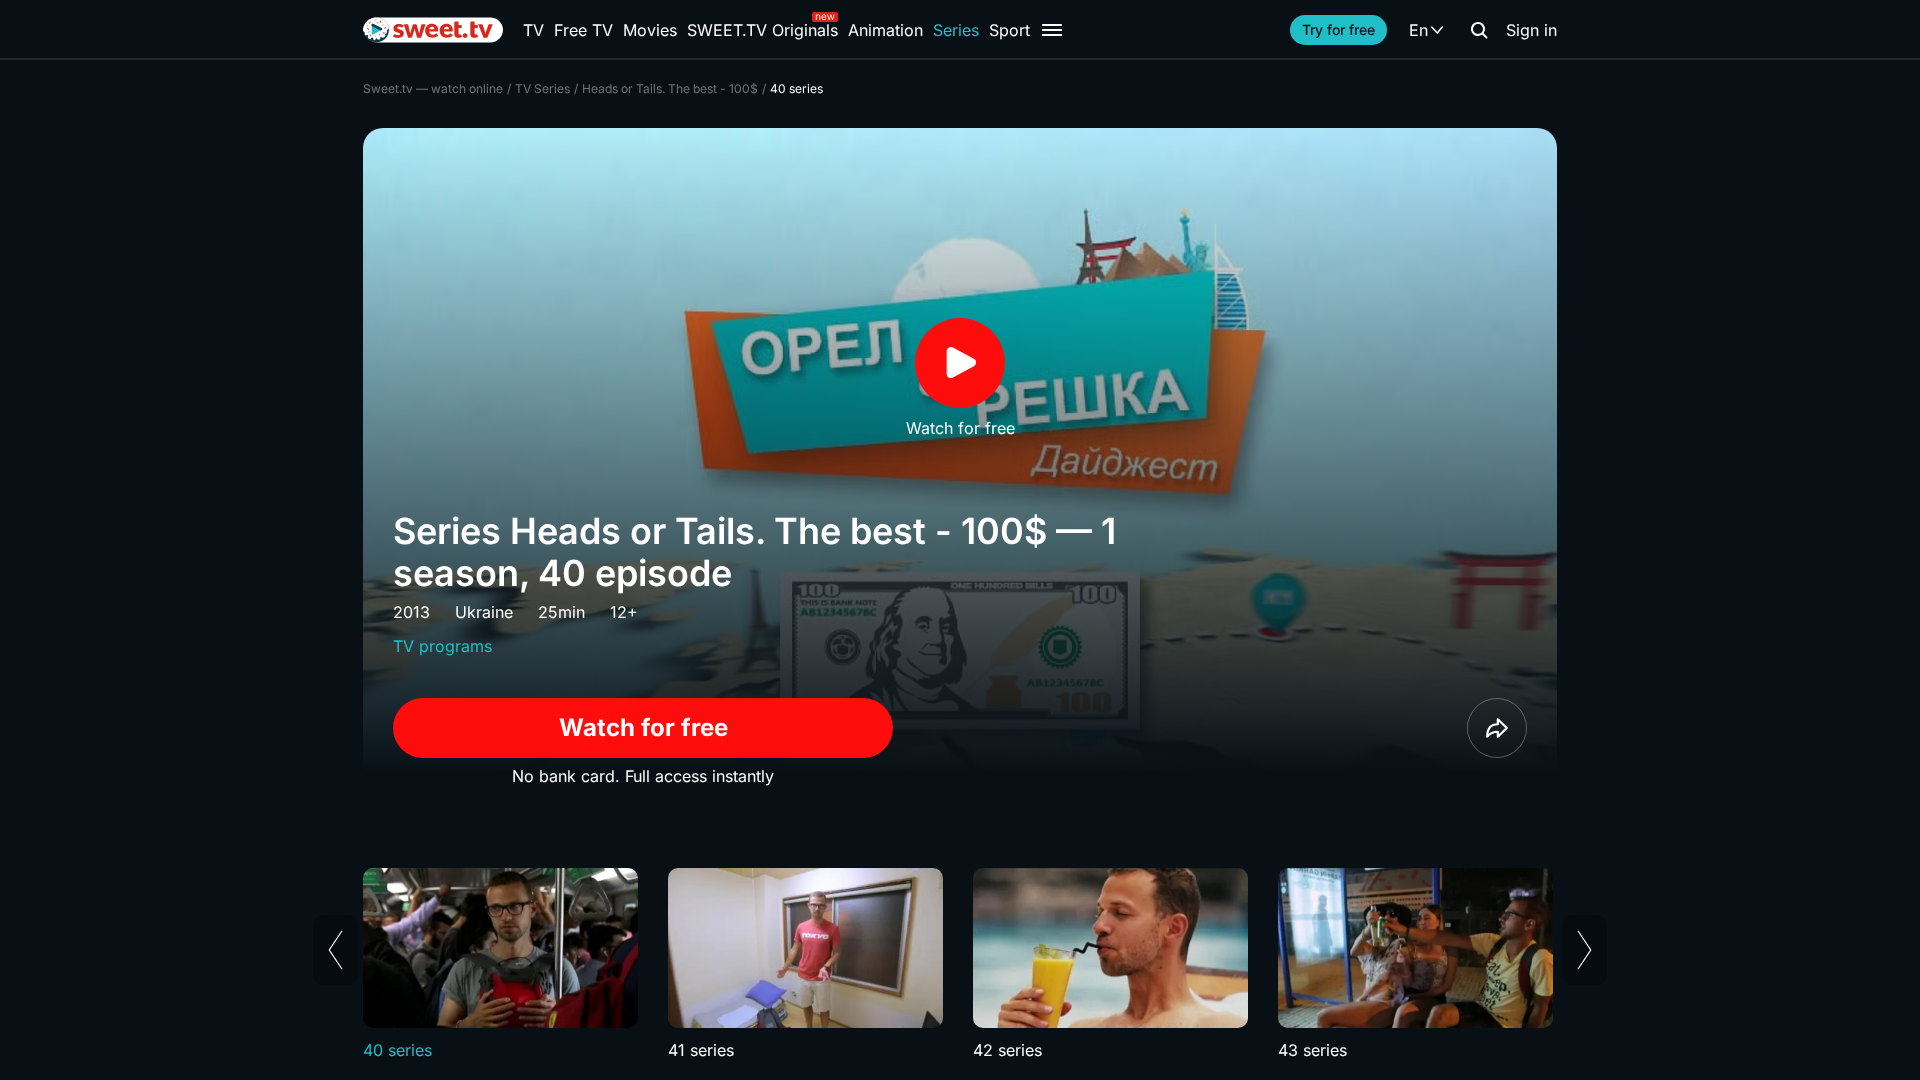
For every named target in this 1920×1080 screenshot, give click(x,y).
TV (533, 30)
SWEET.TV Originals (762, 30)
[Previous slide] (335, 950)
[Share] (1497, 728)
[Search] (1479, 30)
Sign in (1531, 30)
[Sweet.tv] (433, 30)
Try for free (1338, 29)
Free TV (583, 30)
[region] (960, 965)
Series (956, 30)
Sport (1009, 30)
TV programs (442, 646)
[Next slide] (1584, 950)
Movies (650, 30)
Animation (885, 30)
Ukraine (484, 612)
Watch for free (643, 727)
